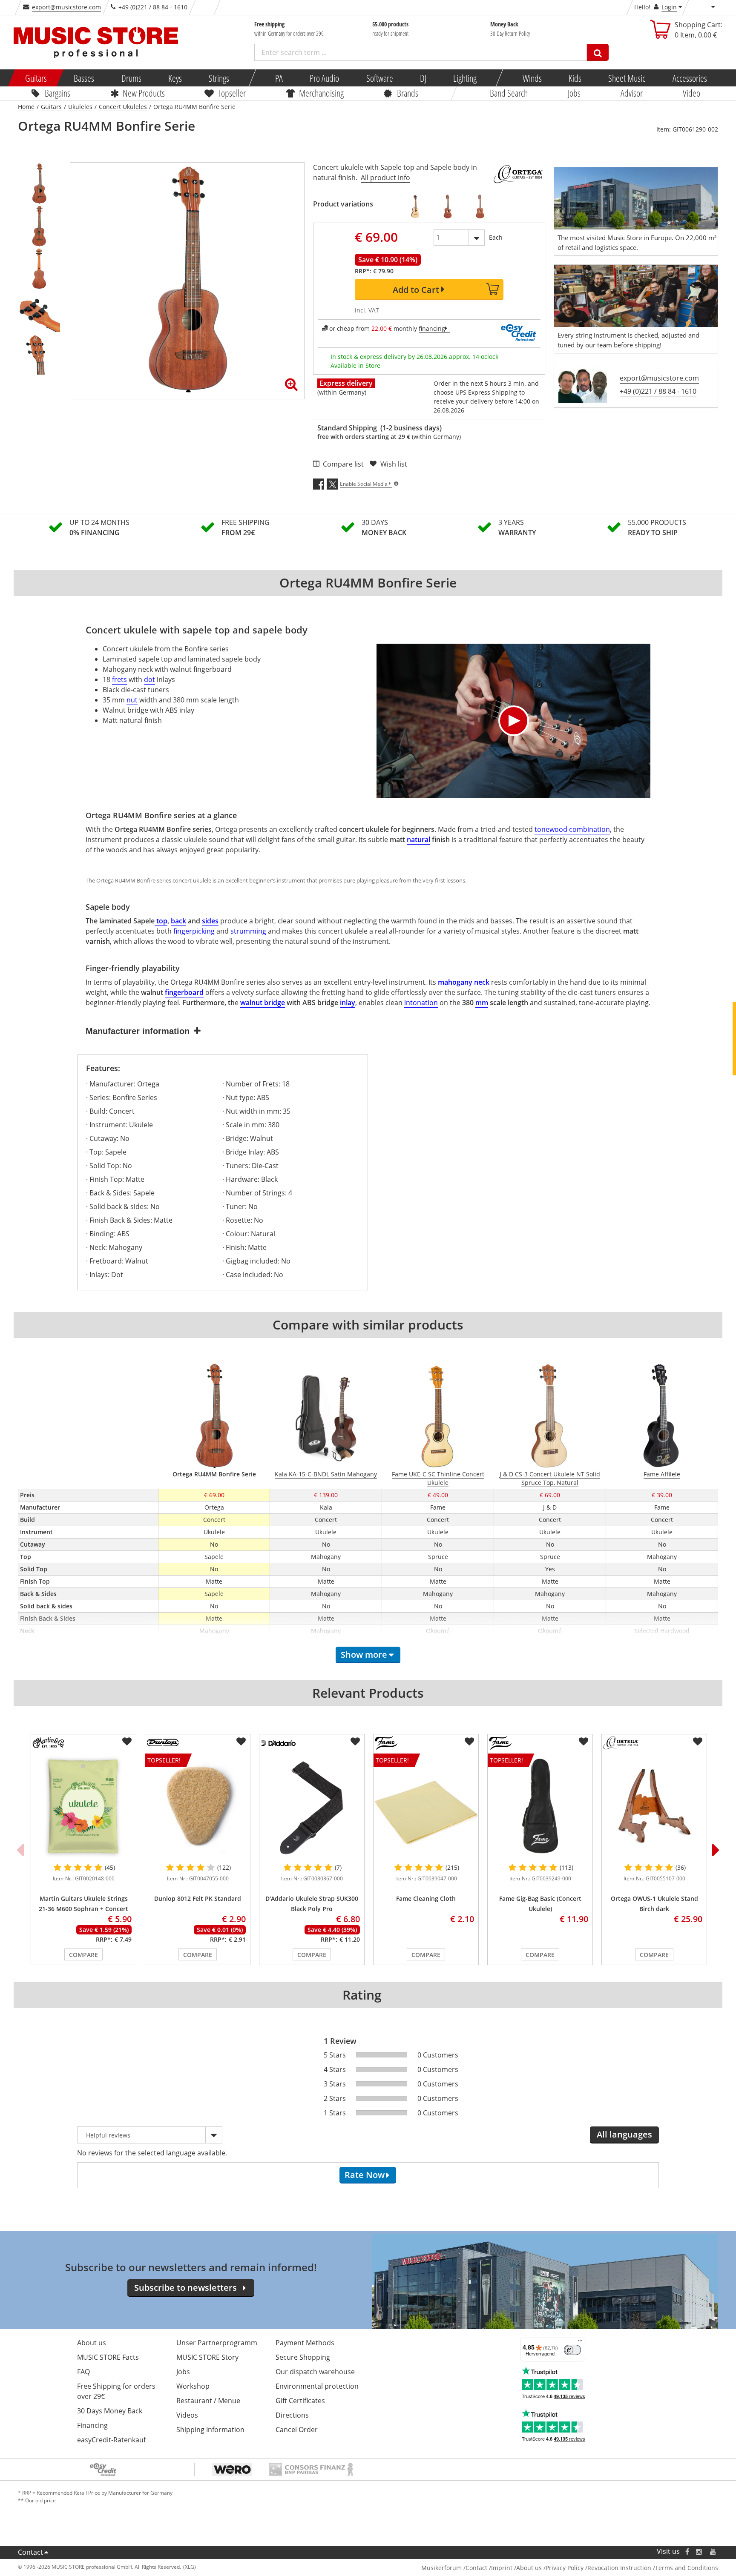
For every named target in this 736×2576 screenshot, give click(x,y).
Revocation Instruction (619, 2568)
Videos (187, 2415)
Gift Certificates (300, 2401)
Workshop (193, 2386)
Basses (84, 78)
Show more (364, 1655)
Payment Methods (305, 2343)
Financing (92, 2425)
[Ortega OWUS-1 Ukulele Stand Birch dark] (654, 1806)
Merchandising (321, 93)
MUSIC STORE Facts (108, 2357)
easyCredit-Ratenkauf (111, 2440)
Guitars (36, 78)
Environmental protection (317, 2386)
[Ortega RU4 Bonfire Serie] (415, 206)
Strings (219, 78)
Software (379, 78)
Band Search (509, 93)
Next (716, 1850)
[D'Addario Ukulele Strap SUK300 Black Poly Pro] (312, 1806)
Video (691, 93)
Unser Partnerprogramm (217, 2343)
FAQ (83, 2372)
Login (669, 7)
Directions (292, 2415)
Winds (532, 78)
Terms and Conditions (687, 2568)
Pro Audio (324, 78)
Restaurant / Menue (208, 2401)
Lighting (465, 78)
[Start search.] (598, 52)
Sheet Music (627, 78)
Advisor (632, 93)
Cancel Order (297, 2430)
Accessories (689, 78)
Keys (175, 78)
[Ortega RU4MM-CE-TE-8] (448, 206)
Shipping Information (210, 2430)
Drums (131, 78)
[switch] (572, 2350)
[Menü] (580, 2343)
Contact (30, 2552)
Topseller (232, 93)
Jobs (574, 93)
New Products (143, 93)
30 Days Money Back (110, 2411)
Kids (575, 78)
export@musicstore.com (66, 7)
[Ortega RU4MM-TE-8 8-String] (480, 206)
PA (279, 78)
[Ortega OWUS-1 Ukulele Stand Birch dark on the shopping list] (698, 1742)
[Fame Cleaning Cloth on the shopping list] (469, 1742)
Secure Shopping (303, 2357)
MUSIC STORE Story (207, 2357)
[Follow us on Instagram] (699, 2552)
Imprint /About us (516, 2568)
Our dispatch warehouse (315, 2372)
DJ (423, 78)
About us (92, 2343)
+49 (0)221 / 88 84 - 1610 (658, 391)
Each (496, 237)
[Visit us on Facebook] (687, 2552)
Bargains (57, 93)
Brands (408, 93)
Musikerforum (441, 2568)
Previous (20, 1850)
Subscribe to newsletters (185, 2288)
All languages (624, 2134)
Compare (83, 1955)
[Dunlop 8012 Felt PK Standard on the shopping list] (241, 1742)
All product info (385, 178)
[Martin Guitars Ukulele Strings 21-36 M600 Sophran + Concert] (83, 1806)
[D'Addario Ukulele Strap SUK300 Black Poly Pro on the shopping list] (355, 1742)
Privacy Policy (565, 2568)
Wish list (394, 464)
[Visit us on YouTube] (713, 2552)
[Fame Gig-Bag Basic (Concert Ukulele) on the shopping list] (584, 1742)
